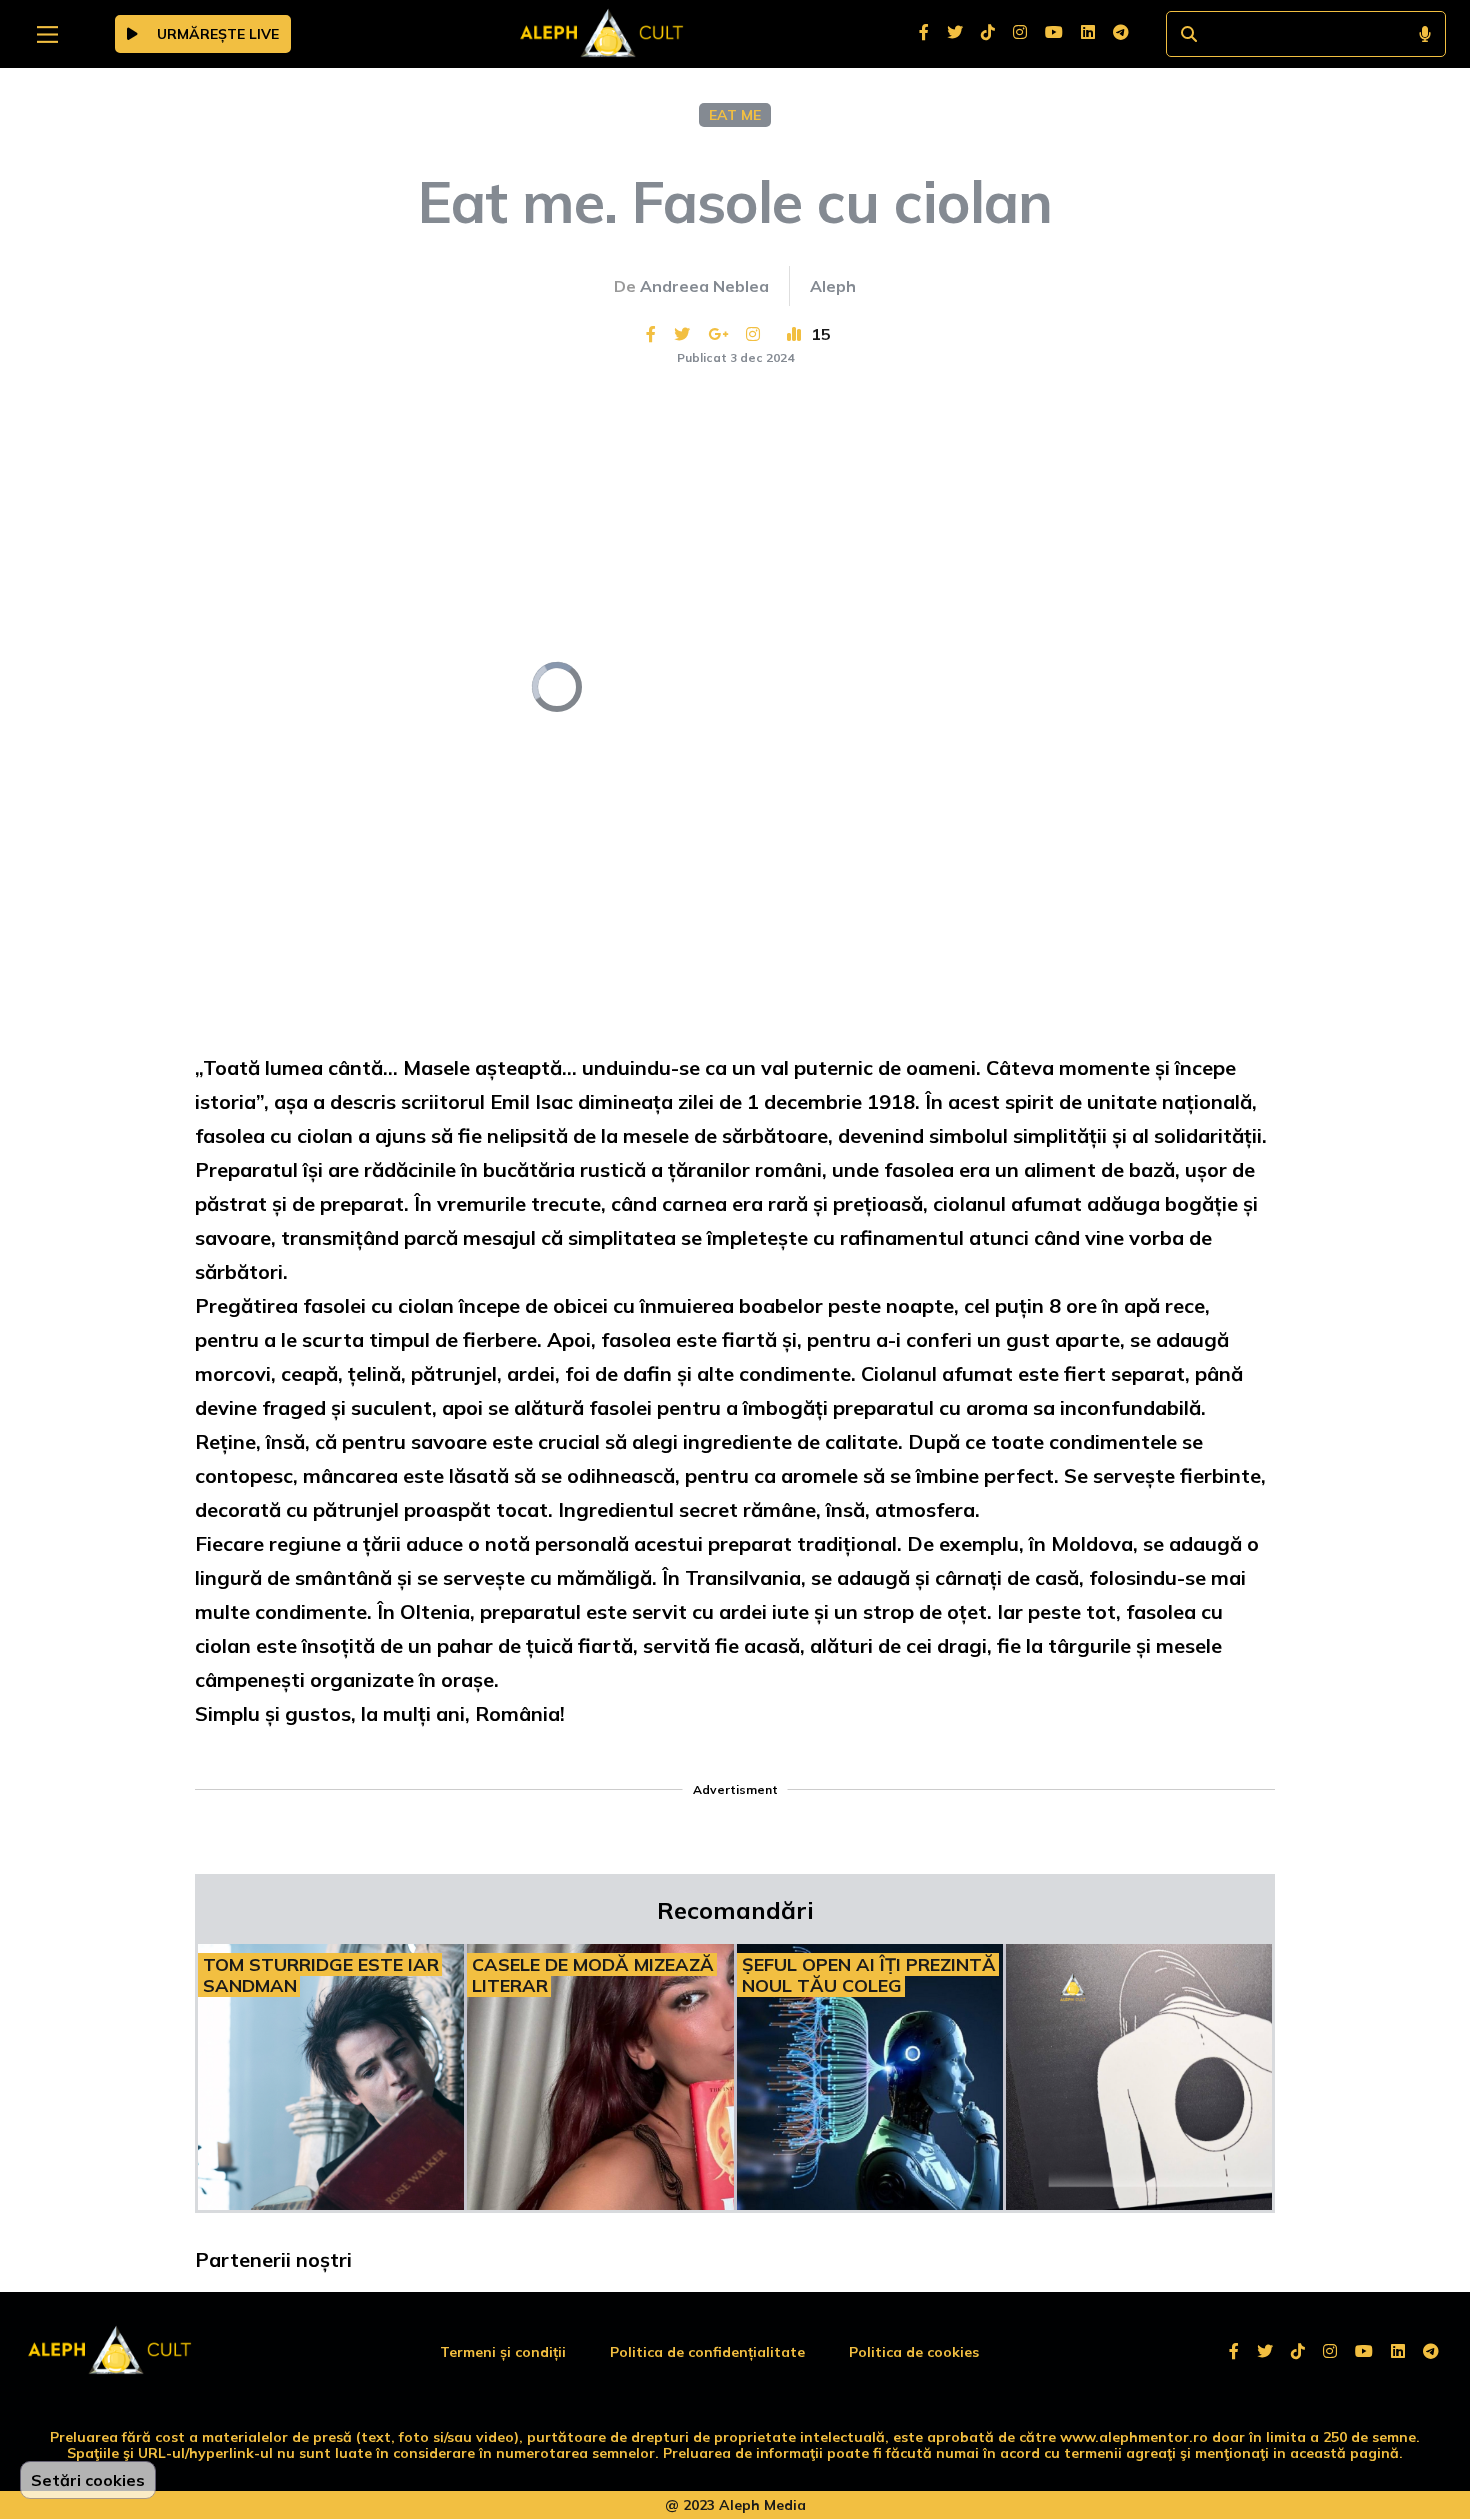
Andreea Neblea (704, 286)
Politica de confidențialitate (707, 2352)
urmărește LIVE (216, 34)
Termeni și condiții (503, 2352)
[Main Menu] (47, 34)
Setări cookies (88, 2480)
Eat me (735, 115)
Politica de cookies (914, 2352)
